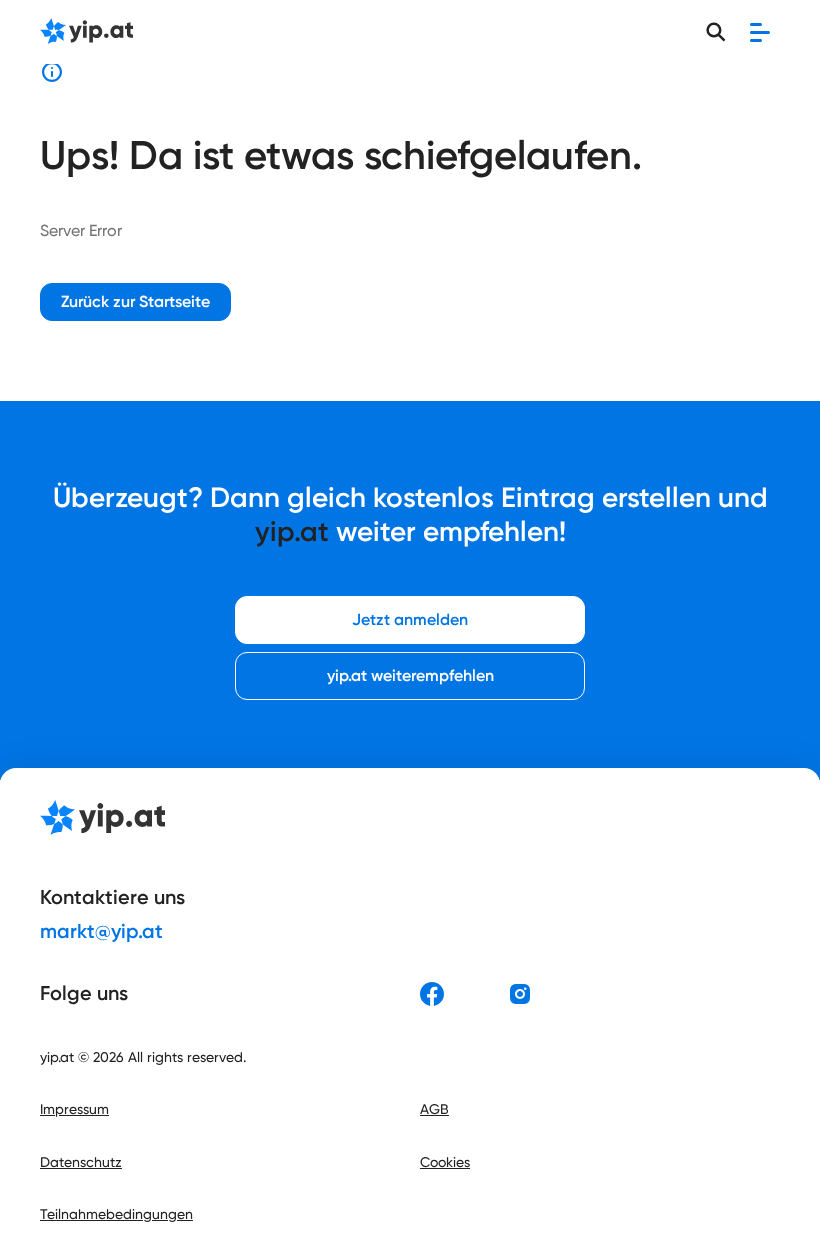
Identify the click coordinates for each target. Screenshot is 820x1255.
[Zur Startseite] (86, 32)
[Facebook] (432, 994)
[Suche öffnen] (716, 32)
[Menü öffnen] (760, 32)
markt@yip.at (101, 931)
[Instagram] (520, 994)
